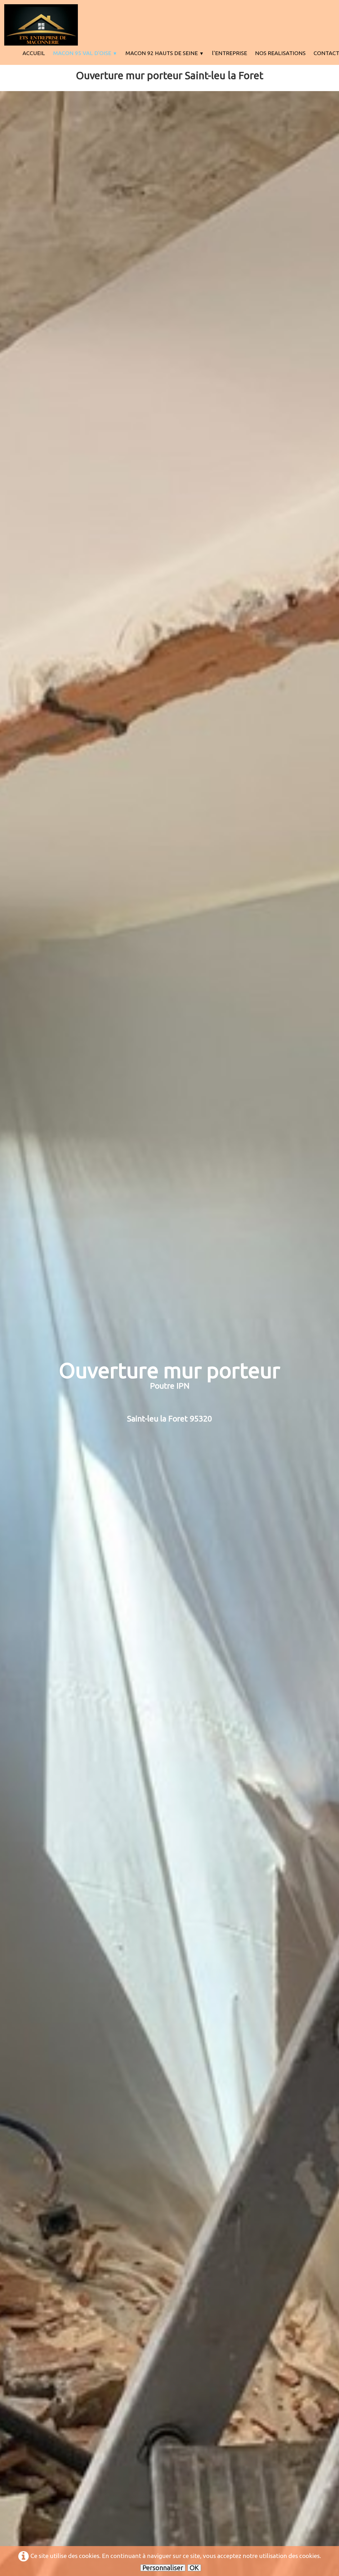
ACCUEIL (34, 53)
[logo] (41, 25)
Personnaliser (163, 2568)
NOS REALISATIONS (280, 53)
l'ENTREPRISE (229, 53)
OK (194, 2568)
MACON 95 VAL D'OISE (85, 53)
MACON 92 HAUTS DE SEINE (165, 53)
